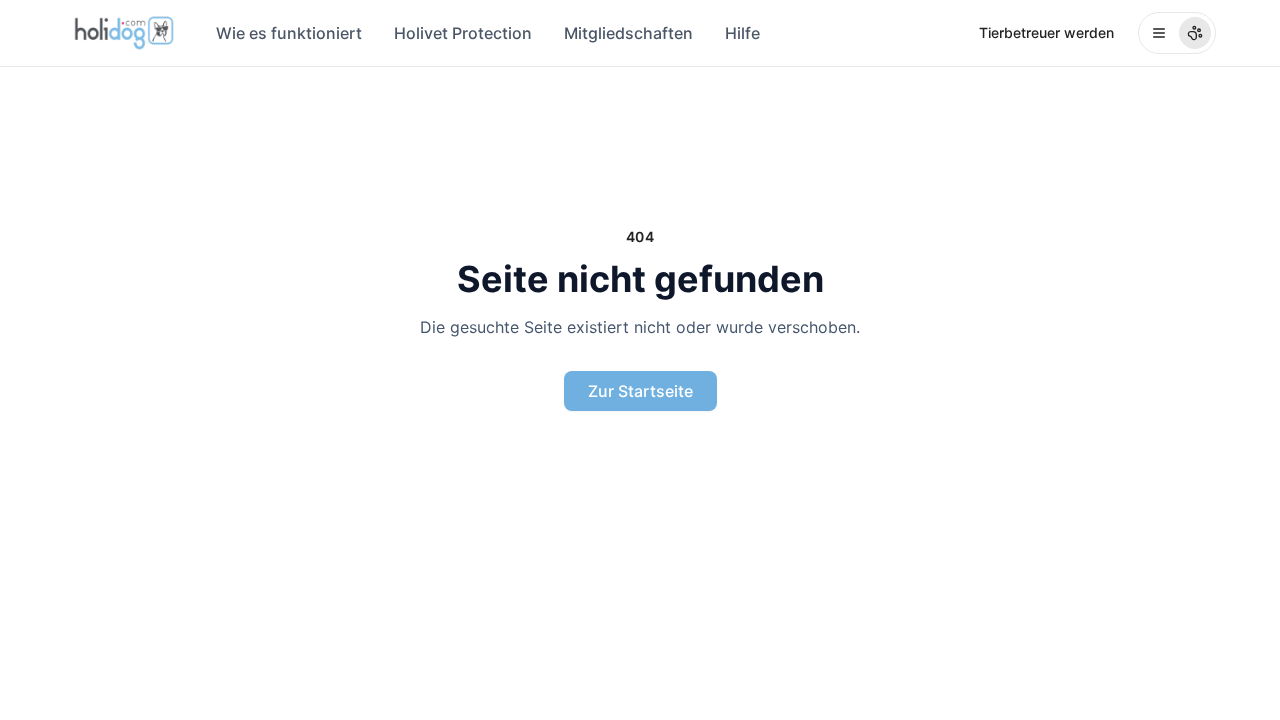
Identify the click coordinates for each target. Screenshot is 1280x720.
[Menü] (1177, 33)
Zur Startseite (640, 391)
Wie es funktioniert (289, 33)
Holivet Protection (463, 33)
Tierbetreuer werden (1046, 32)
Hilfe (742, 33)
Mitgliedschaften (628, 33)
